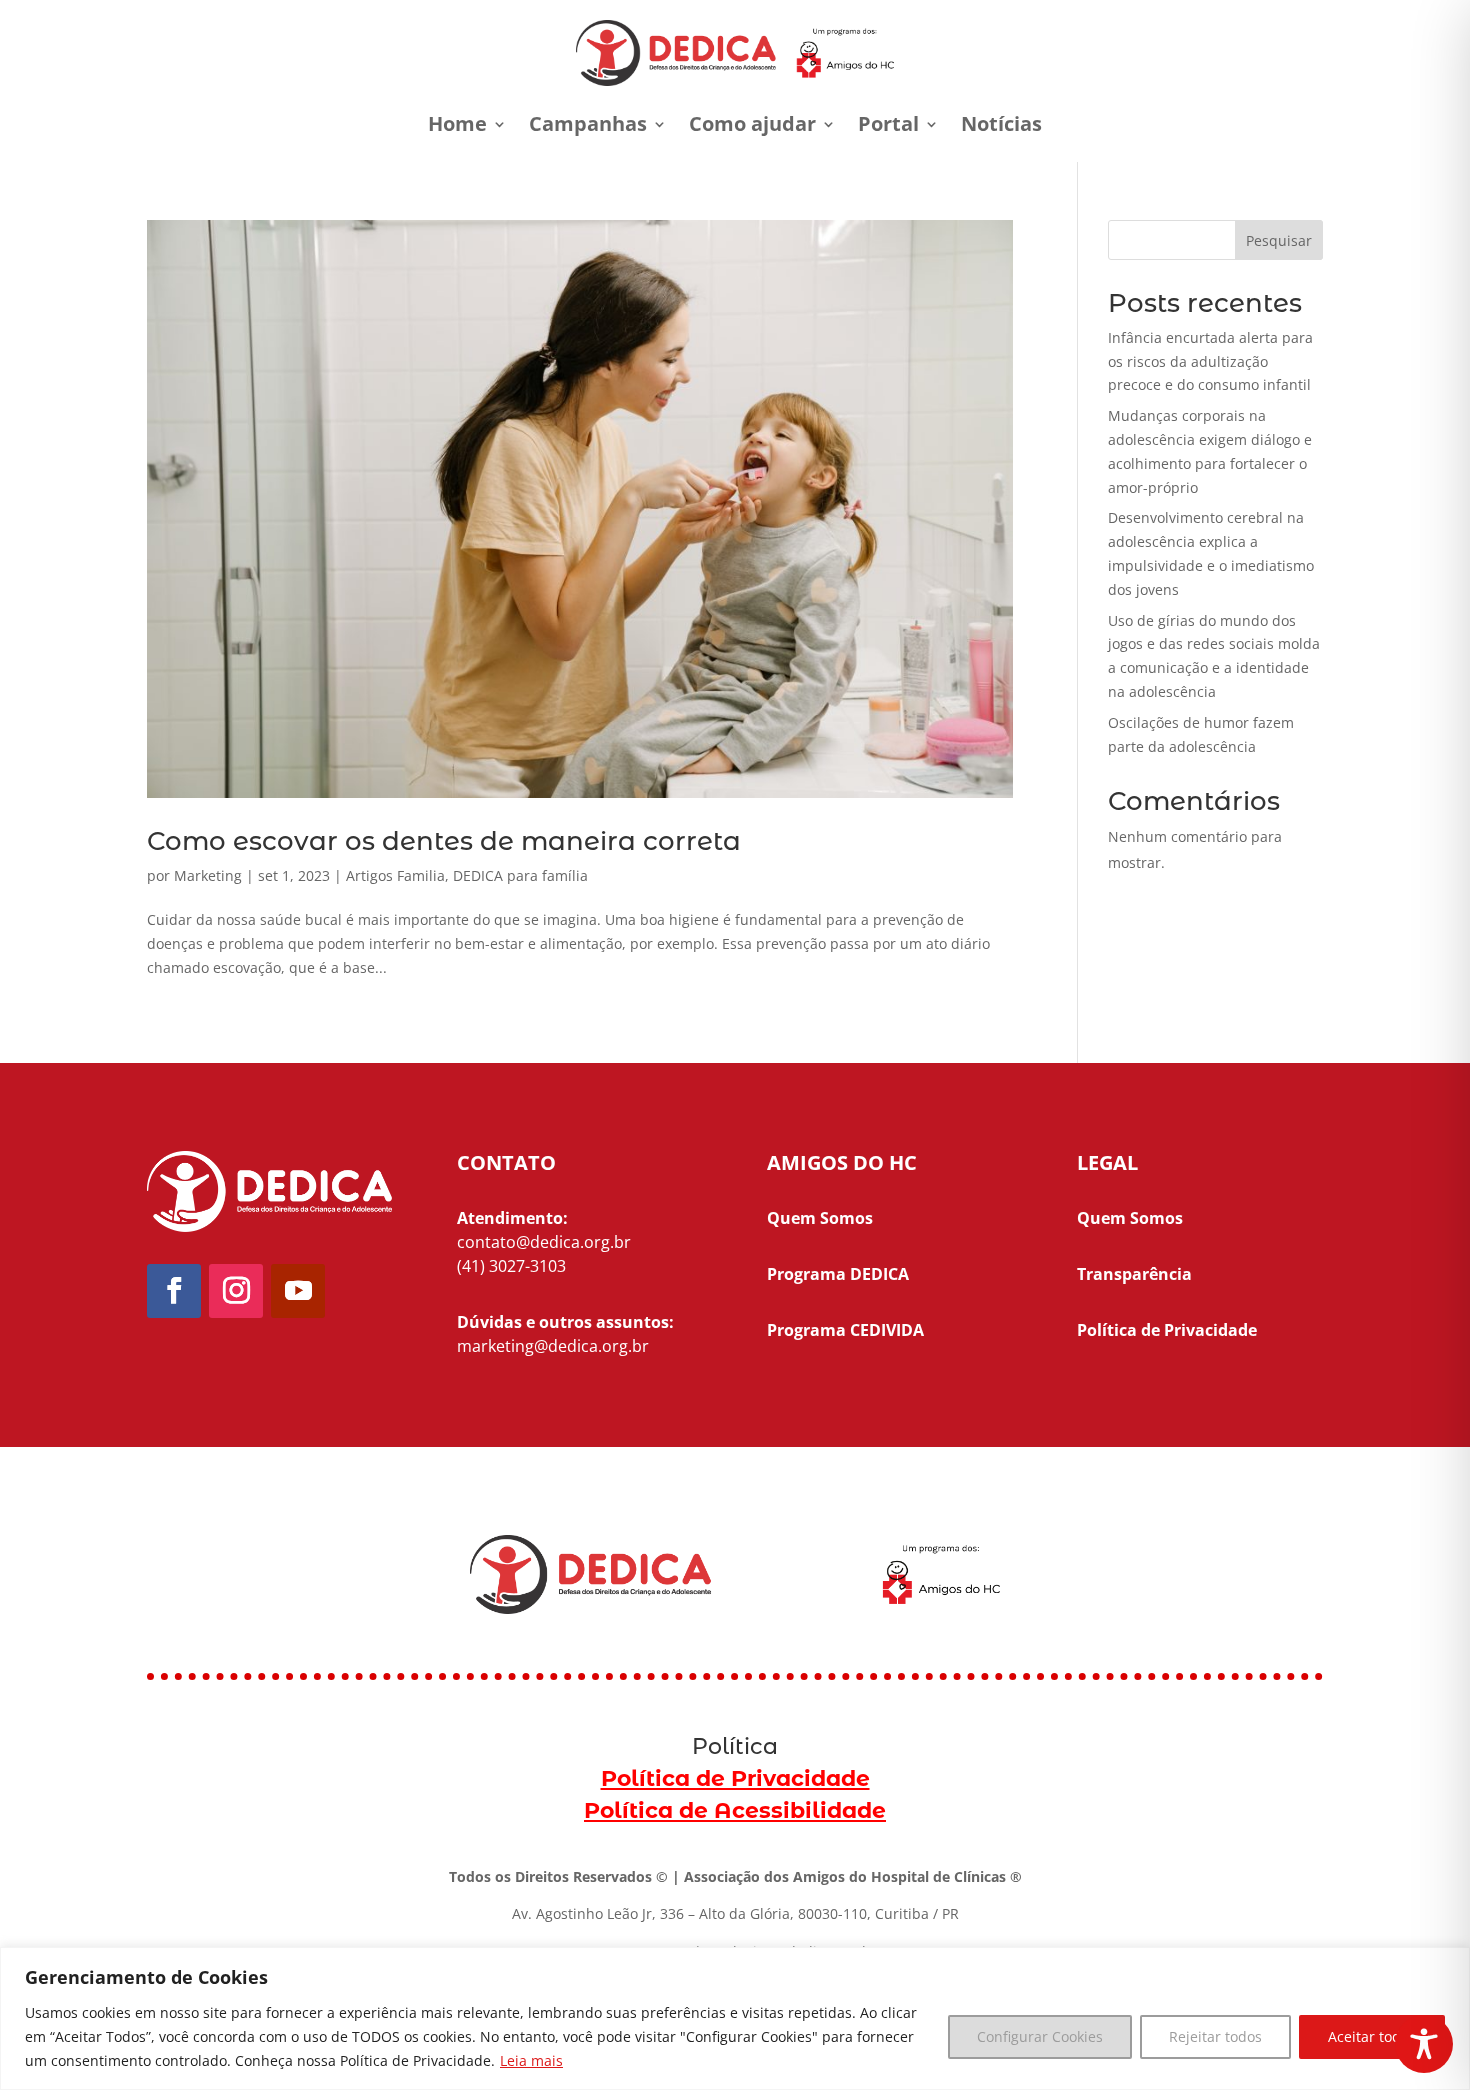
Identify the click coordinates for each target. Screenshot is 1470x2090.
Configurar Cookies (1040, 2036)
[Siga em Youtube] (298, 1291)
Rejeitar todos (1215, 2036)
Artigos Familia (395, 875)
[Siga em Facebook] (174, 1291)
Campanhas (588, 123)
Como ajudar (752, 123)
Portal (888, 123)
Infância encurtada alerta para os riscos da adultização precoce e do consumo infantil (1210, 361)
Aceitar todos (1372, 2036)
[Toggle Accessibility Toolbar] (1424, 2044)
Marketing (208, 875)
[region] (735, 2018)
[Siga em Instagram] (236, 1291)
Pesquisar (1279, 240)
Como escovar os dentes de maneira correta (444, 841)
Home (457, 123)
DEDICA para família (520, 875)
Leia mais (531, 2060)
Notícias (1001, 123)
